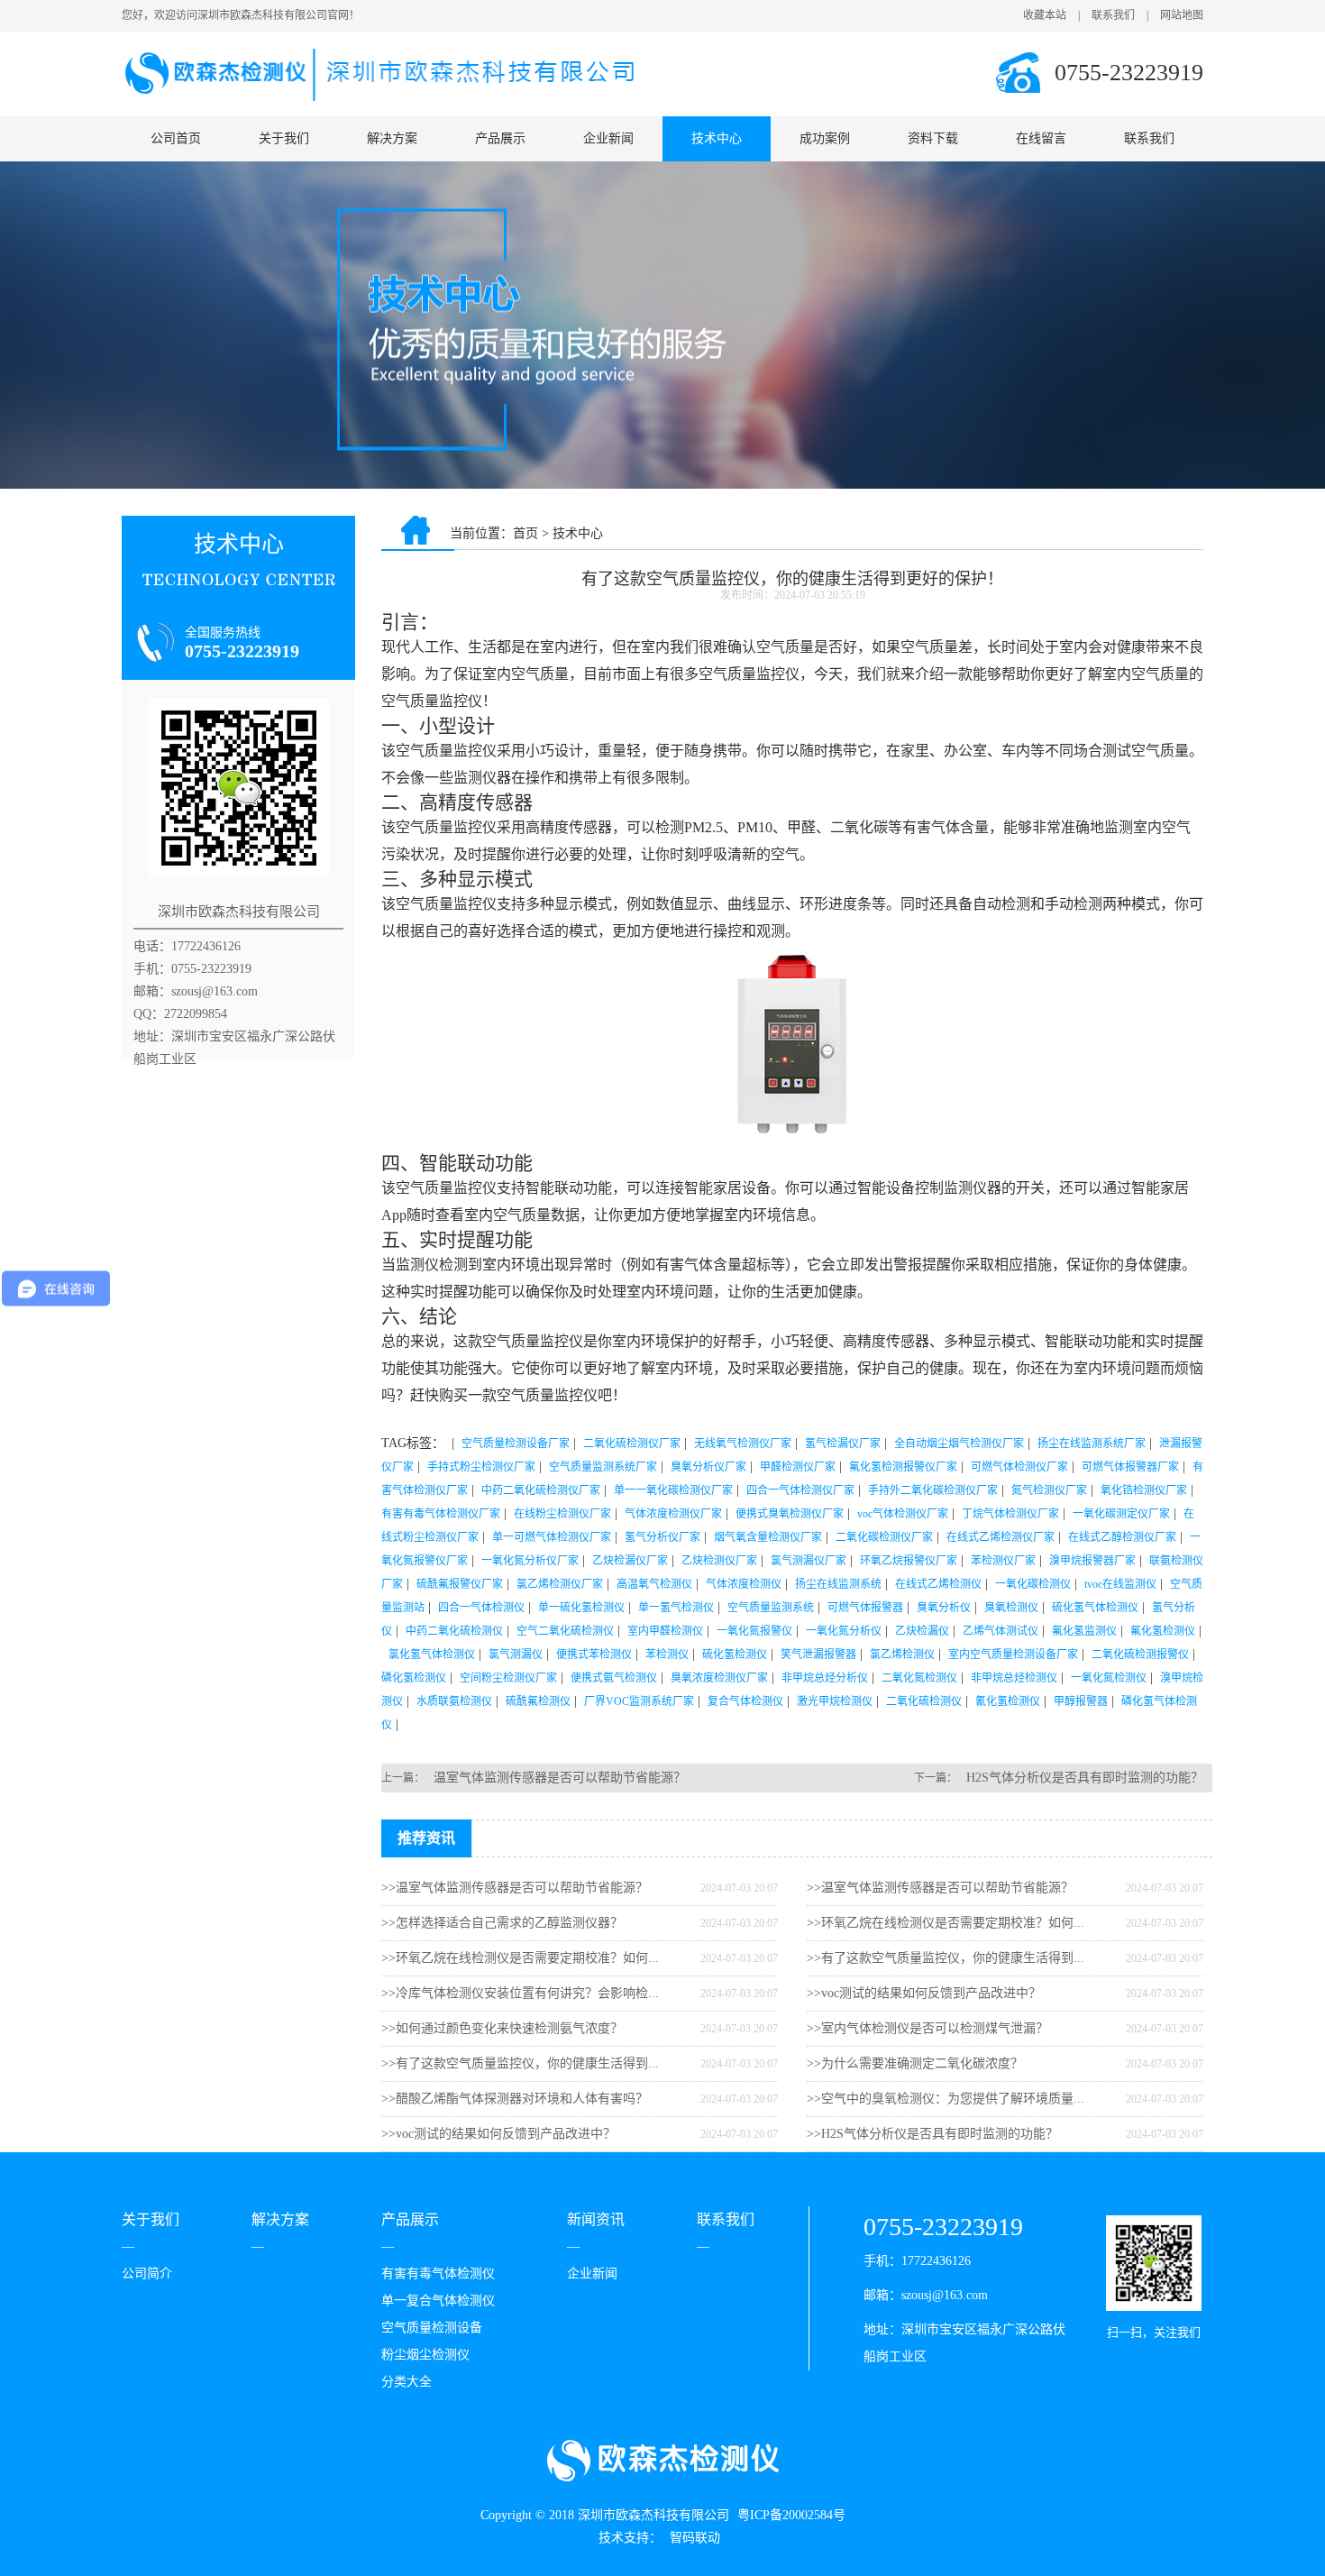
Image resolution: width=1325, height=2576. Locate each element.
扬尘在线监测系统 (838, 1584)
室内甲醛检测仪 (665, 1631)
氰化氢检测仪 (1008, 1701)
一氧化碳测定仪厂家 (1121, 1514)
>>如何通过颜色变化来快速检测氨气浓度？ (502, 2028)
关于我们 (284, 138)
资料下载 (933, 138)
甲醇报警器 (1081, 1701)
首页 (525, 533)
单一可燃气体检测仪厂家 (552, 1537)
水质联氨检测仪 (454, 1701)
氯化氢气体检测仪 (432, 1655)
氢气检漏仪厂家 (843, 1444)
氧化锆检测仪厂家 (1144, 1490)
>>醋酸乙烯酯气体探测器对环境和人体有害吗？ (515, 2099)
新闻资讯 (596, 2219)
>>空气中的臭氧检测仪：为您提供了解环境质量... (946, 2099)
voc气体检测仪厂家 (903, 1514)
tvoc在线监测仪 (1120, 1584)
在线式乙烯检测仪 (938, 1584)
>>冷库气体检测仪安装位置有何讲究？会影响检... (520, 1993)
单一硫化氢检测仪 (581, 1608)
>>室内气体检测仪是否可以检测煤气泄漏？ (927, 2028)
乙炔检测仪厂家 (719, 1561)
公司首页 (176, 138)
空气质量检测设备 (432, 2328)
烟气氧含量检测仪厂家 (768, 1537)
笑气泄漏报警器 (818, 1655)
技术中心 (717, 138)
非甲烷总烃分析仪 (825, 1678)
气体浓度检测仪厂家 (673, 1514)
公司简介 (147, 2273)
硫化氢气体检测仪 (1095, 1608)
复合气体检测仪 (745, 1701)
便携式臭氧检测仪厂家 (790, 1514)
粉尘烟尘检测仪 (425, 2355)
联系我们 (1113, 15)
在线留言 (1041, 138)
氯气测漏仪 (516, 1655)
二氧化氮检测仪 (919, 1678)
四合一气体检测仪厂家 (800, 1490)
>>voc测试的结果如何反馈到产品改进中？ (498, 2134)
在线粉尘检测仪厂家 (562, 1514)
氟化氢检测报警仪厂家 (903, 1467)
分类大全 (407, 2382)
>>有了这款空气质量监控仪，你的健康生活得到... (520, 2063)
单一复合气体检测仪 (438, 2301)
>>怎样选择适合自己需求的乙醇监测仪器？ (502, 1923)
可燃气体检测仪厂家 (1019, 1467)
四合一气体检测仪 (481, 1608)
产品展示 (500, 138)
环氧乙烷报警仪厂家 (909, 1561)
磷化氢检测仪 (414, 1678)
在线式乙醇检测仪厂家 (1122, 1537)
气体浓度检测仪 (744, 1584)
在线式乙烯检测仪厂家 (1001, 1537)
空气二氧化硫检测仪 (565, 1631)
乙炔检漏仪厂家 (630, 1561)
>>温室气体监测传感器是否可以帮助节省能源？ (515, 1888)
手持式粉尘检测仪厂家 (481, 1467)
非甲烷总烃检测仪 (1014, 1678)
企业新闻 (608, 138)
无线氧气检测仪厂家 (743, 1444)
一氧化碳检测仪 (1033, 1584)
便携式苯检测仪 (594, 1655)
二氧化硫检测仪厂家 (632, 1444)
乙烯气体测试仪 (1001, 1631)
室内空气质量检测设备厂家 (1013, 1655)
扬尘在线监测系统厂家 (1092, 1444)
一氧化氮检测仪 (1109, 1678)
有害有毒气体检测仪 (438, 2273)
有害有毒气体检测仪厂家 (441, 1514)
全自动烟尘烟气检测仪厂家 (959, 1444)
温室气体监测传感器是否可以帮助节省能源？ (560, 1778)
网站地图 (1182, 15)
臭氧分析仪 (944, 1608)
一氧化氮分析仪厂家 (530, 1561)
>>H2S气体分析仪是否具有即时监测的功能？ (932, 2134)
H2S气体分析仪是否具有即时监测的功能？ (1085, 1778)
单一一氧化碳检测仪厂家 (673, 1490)
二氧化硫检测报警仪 (1140, 1655)
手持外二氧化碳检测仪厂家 (933, 1490)
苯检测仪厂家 (1003, 1561)
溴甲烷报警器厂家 (1092, 1561)
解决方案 (392, 138)
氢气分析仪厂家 (662, 1537)
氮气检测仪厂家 (1049, 1490)
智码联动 (695, 2538)
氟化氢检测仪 (1163, 1631)
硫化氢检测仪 (735, 1655)
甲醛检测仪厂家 (798, 1467)
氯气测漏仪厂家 (809, 1561)
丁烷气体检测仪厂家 (1010, 1514)
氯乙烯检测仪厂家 (560, 1584)
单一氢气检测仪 (676, 1608)
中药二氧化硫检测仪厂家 (541, 1490)
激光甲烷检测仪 (835, 1701)
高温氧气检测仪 (654, 1584)
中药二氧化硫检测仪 (454, 1631)
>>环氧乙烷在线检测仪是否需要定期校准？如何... (520, 1958)
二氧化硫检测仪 (924, 1701)
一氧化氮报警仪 (754, 1631)
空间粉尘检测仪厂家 (508, 1678)
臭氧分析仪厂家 (708, 1467)
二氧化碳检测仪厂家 (884, 1537)
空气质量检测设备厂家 (516, 1444)
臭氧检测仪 (1011, 1608)
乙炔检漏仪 (922, 1631)
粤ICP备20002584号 (791, 2515)
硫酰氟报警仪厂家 (460, 1584)
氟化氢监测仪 (1084, 1631)
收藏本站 (1045, 15)
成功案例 (825, 138)
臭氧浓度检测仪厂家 (719, 1678)
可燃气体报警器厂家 (1130, 1467)
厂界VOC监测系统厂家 (639, 1701)
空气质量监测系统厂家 (603, 1467)
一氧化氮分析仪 (844, 1631)
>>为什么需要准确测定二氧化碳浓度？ (915, 2063)
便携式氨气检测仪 (614, 1678)
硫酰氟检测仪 (538, 1701)
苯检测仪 (667, 1655)
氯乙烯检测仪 (902, 1655)
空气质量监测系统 (771, 1608)
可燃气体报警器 (865, 1608)
